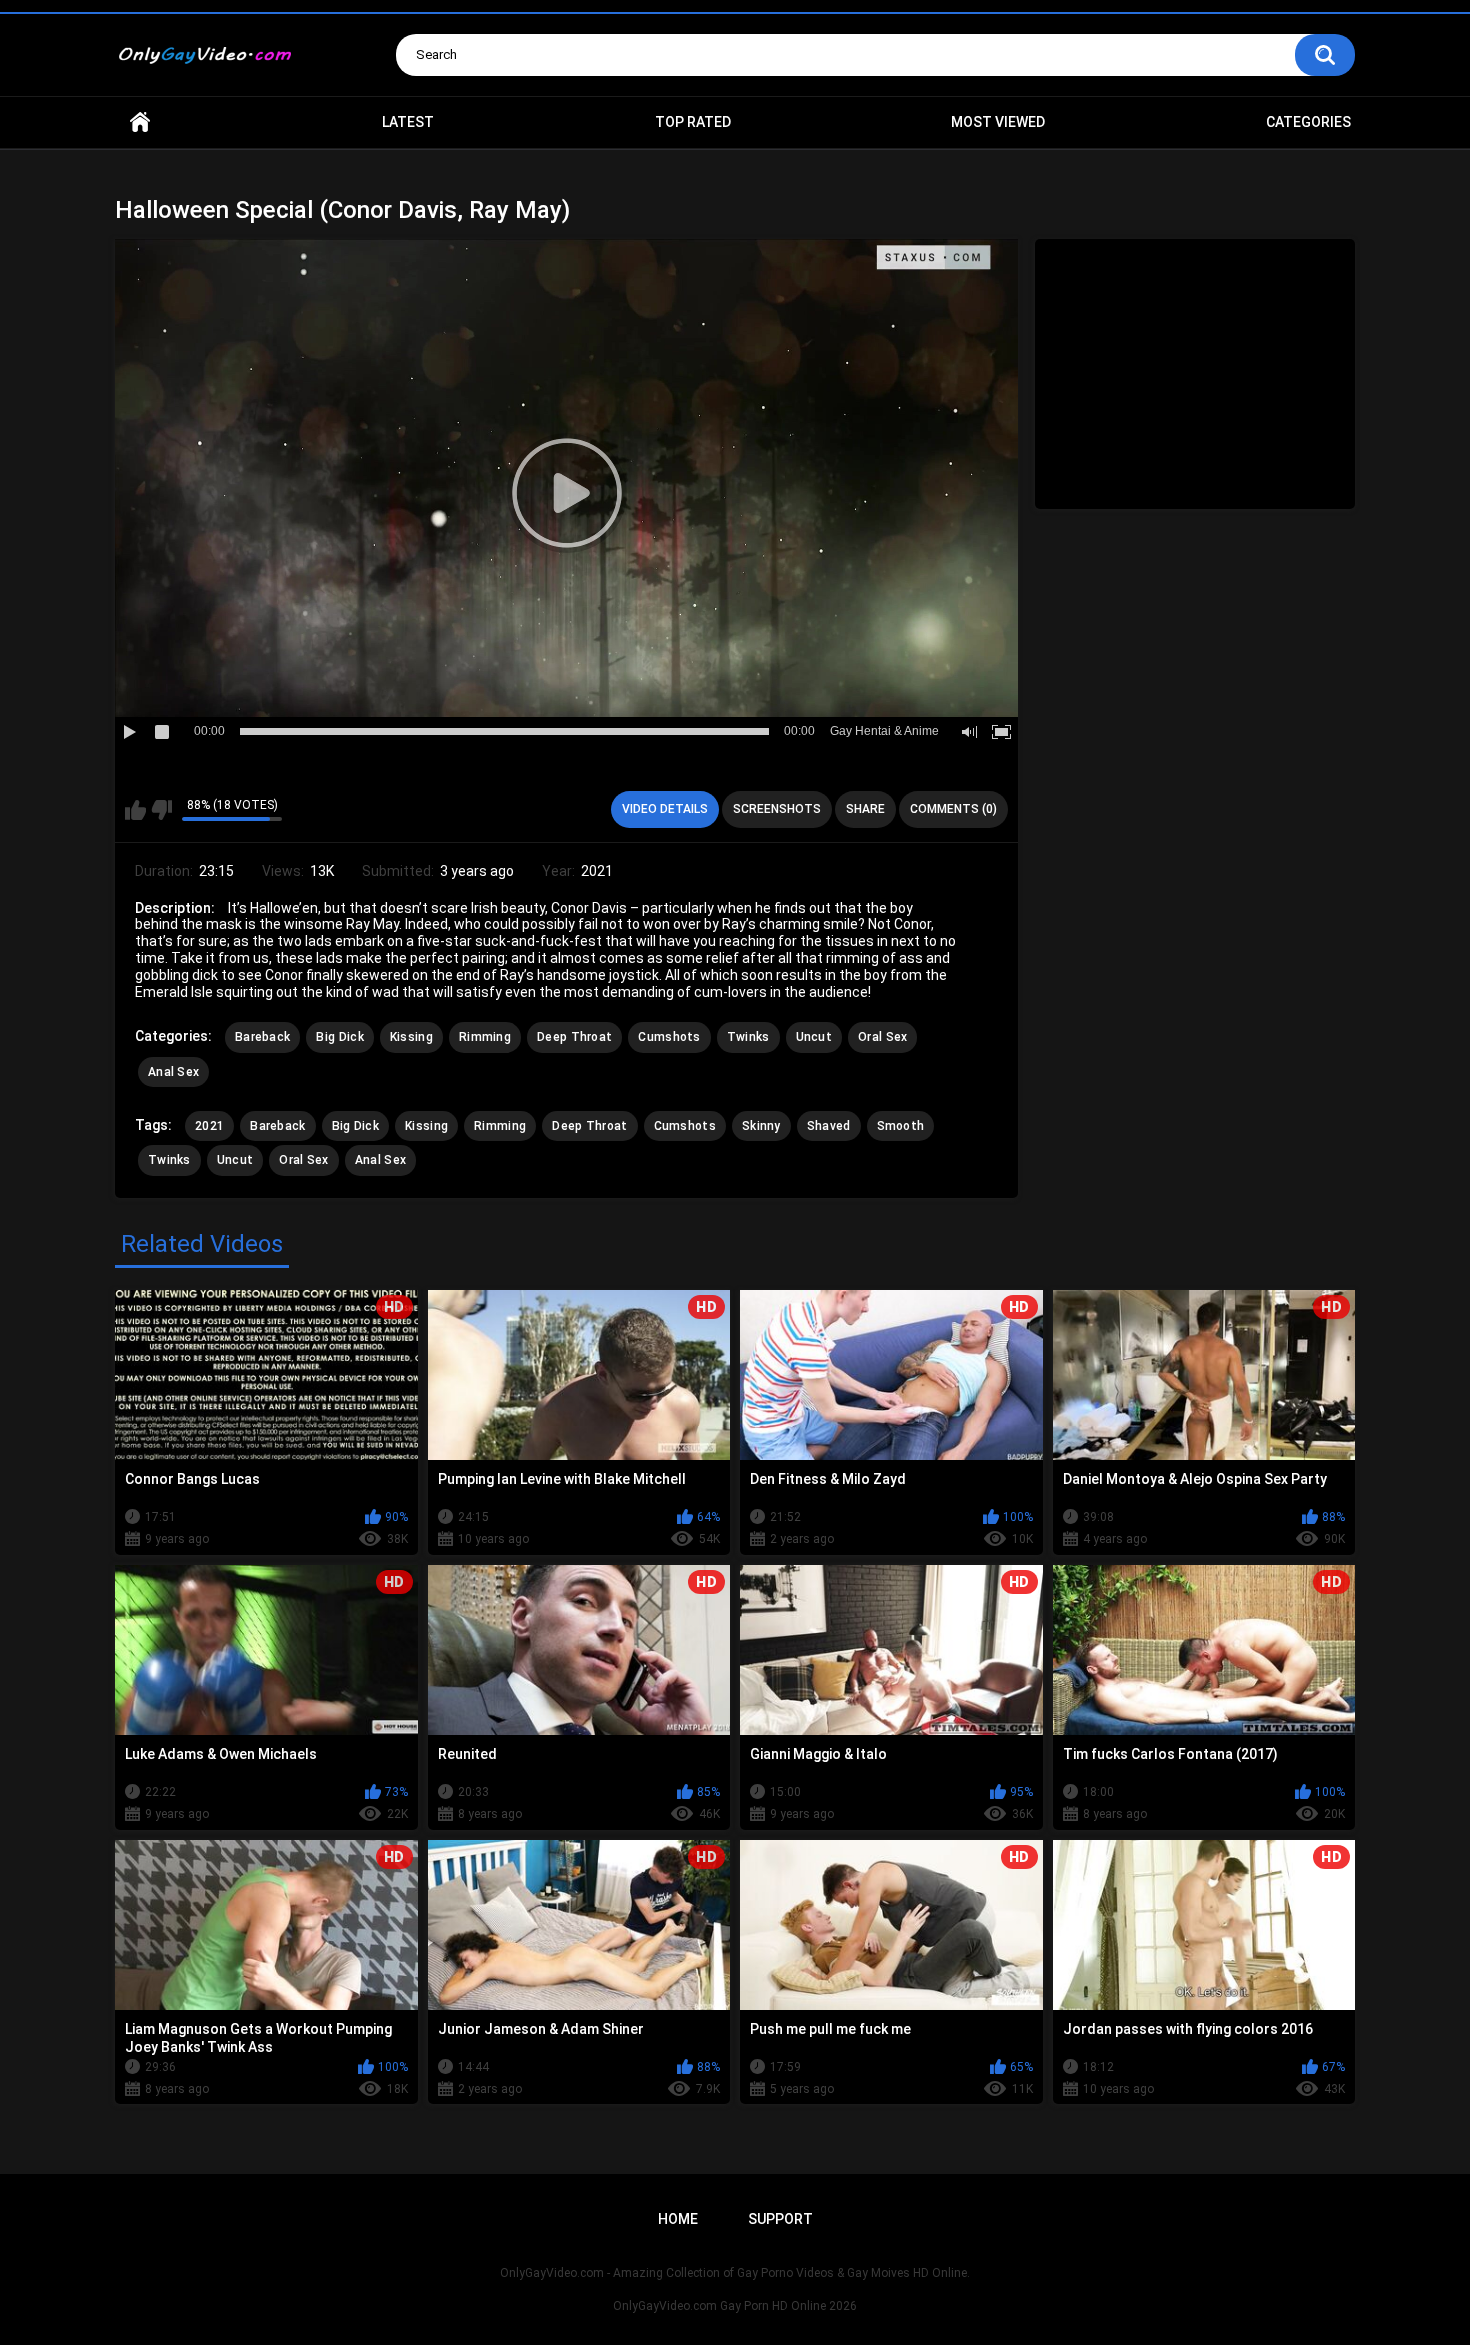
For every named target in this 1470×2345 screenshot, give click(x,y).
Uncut (814, 1037)
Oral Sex (882, 1037)
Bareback (262, 1037)
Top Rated (693, 122)
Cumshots (669, 1037)
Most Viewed (998, 122)
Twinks (748, 1037)
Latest (408, 122)
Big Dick (339, 1037)
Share (865, 809)
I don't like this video (161, 810)
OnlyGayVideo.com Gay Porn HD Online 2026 (735, 2306)
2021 (209, 1126)
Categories (1308, 122)
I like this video (135, 810)
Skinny (761, 1126)
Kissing (411, 1037)
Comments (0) (953, 809)
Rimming (485, 1037)
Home (140, 122)
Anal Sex (173, 1072)
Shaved (829, 1126)
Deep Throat (574, 1037)
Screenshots (777, 809)
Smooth (901, 1126)
